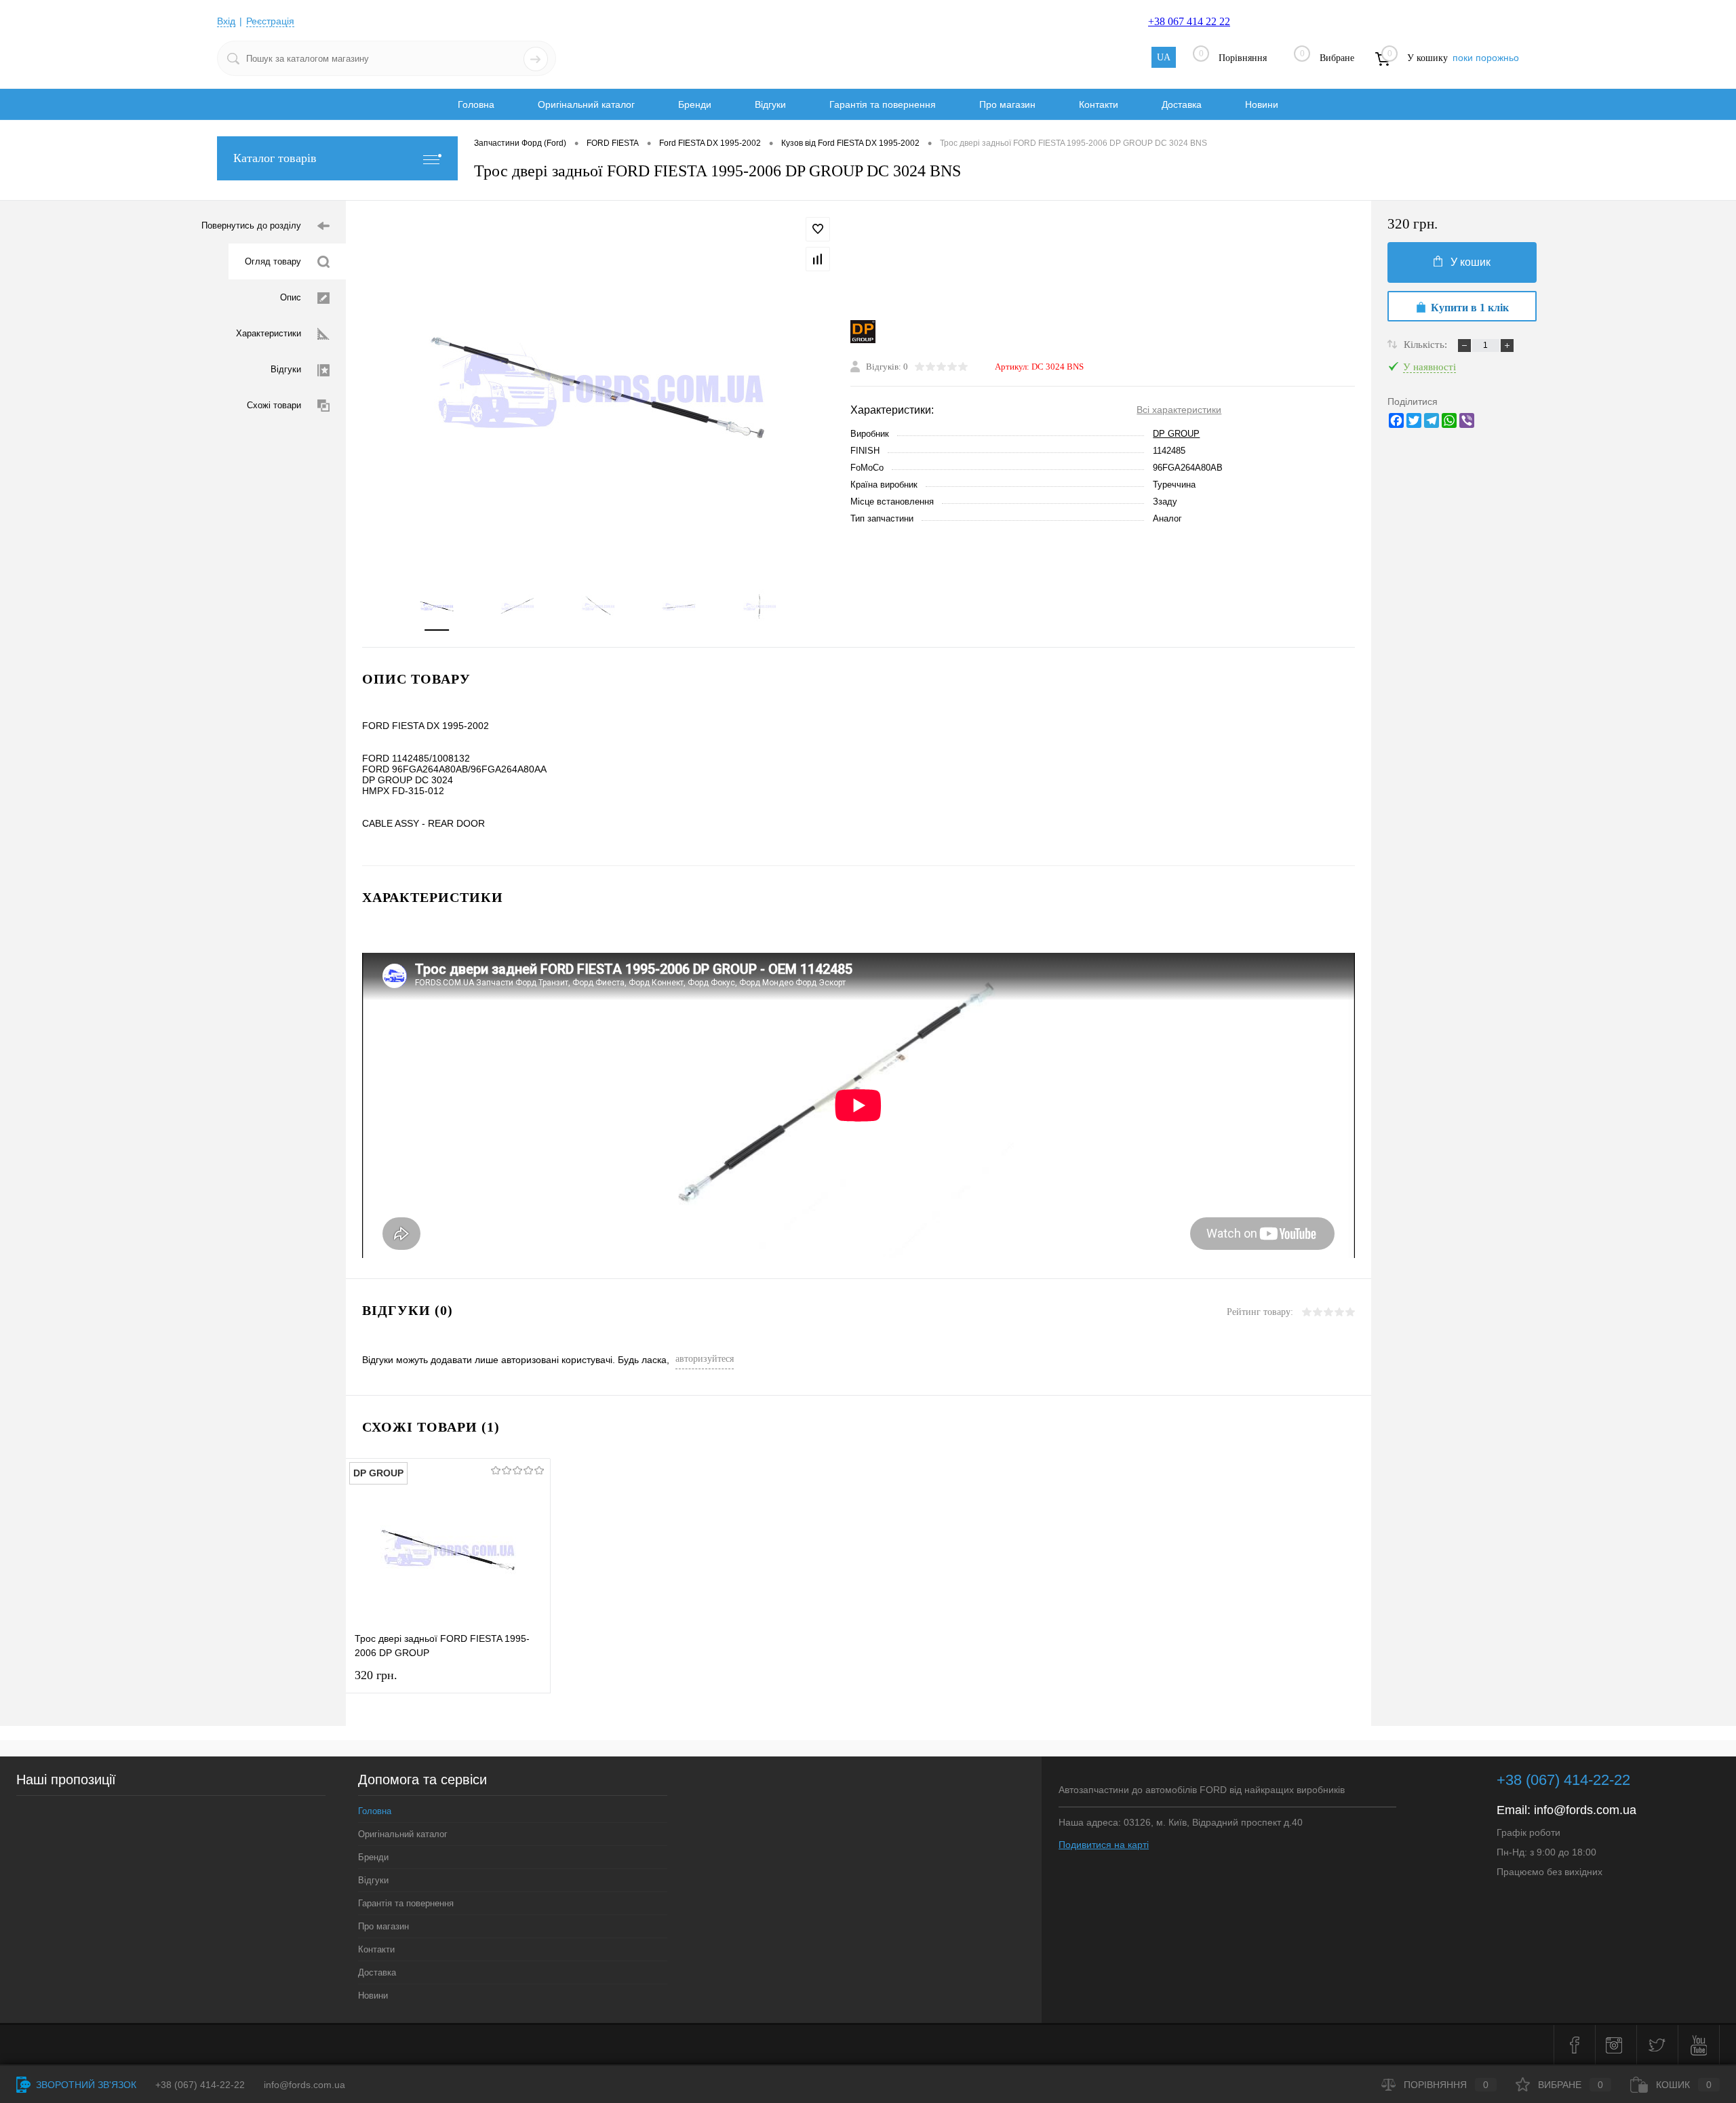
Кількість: (1427, 345)
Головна (476, 104)
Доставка (1182, 104)
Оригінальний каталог (586, 104)
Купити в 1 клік (1470, 308)
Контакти (1099, 104)
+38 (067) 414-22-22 (1563, 1780)
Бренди (695, 104)
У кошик (1471, 262)
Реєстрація (270, 21)
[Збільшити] (598, 387)
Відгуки (770, 104)
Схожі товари (274, 405)
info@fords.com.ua (1585, 1810)
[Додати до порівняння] (818, 259)
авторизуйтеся (705, 1359)
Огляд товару (273, 261)
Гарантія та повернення (883, 104)
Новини (1262, 104)
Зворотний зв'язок (85, 2085)
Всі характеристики (1179, 410)
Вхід (226, 21)
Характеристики (269, 333)
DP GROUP (1176, 434)
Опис (291, 297)
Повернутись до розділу (251, 225)
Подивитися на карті (1104, 1845)
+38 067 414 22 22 (1189, 21)
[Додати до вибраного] (818, 229)
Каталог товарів (275, 158)
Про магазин (1007, 104)
